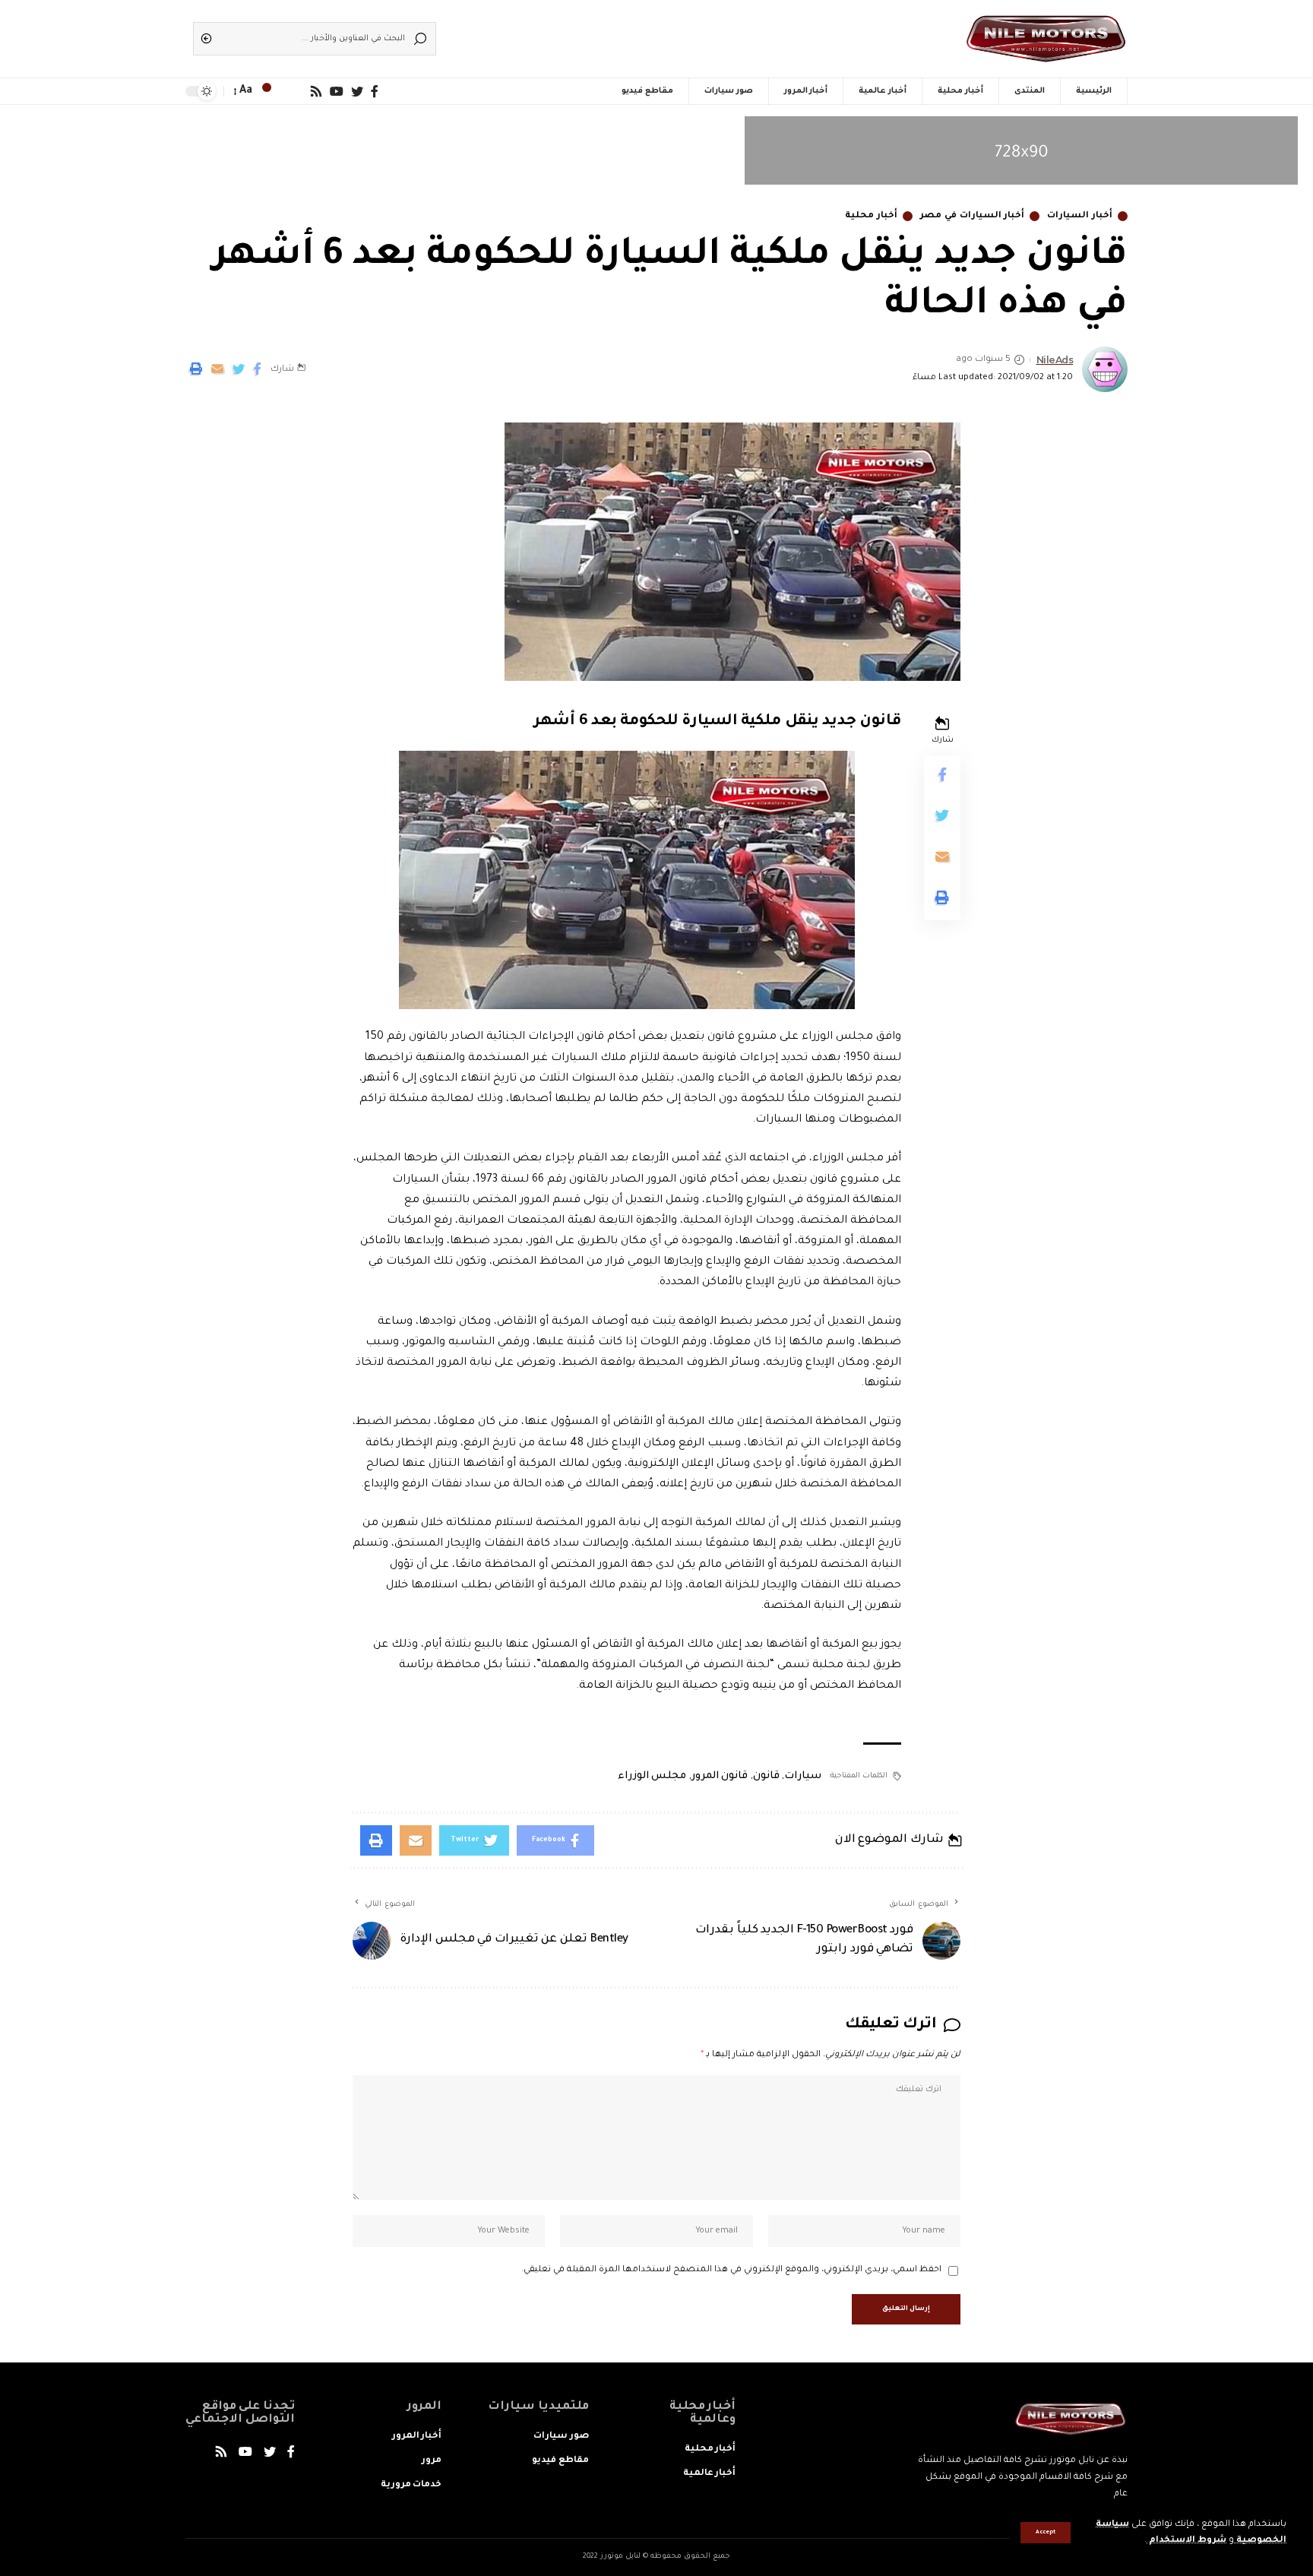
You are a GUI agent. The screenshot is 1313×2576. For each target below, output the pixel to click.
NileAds (1055, 360)
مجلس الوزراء (652, 1776)
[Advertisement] (679, 34)
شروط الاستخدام (1186, 2541)
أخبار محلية (871, 216)
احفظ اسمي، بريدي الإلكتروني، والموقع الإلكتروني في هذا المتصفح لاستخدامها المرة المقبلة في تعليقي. (731, 2270)
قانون (766, 1776)
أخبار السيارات (1080, 216)
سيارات (803, 1776)
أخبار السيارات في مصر (972, 216)
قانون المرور (720, 1776)
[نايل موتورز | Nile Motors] (1046, 39)
